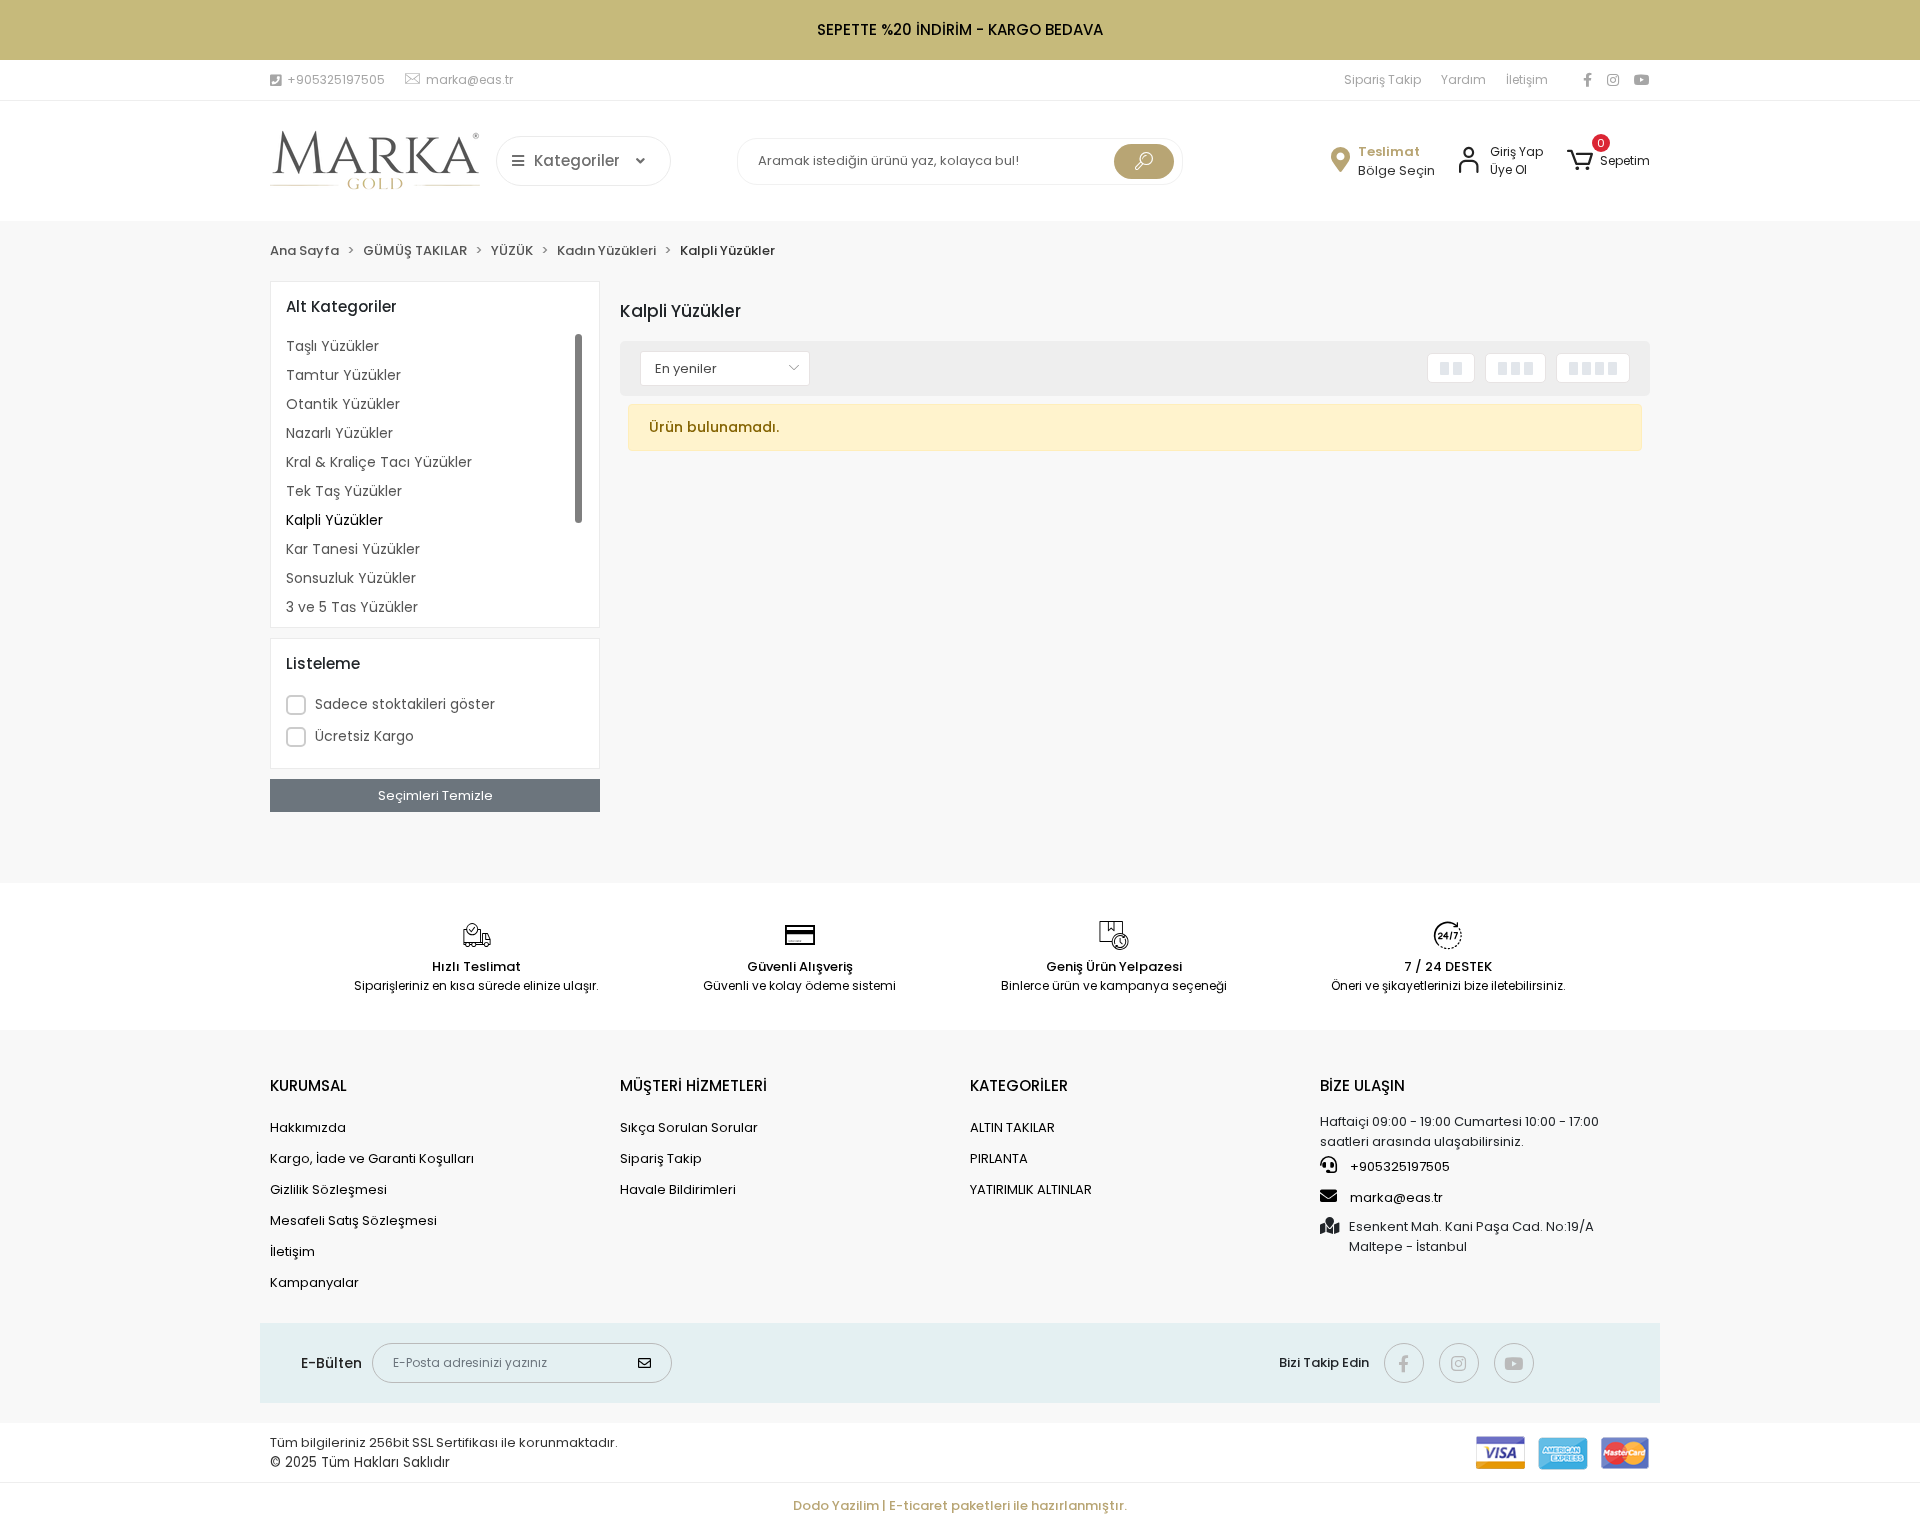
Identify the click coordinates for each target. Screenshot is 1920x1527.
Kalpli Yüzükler (334, 520)
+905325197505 (1398, 1166)
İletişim (1527, 79)
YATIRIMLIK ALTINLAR (1031, 1189)
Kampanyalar (314, 1282)
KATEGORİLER (1019, 1085)
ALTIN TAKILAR (1012, 1127)
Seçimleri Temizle (435, 795)
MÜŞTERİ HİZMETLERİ (693, 1085)
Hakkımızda (308, 1127)
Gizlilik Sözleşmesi (328, 1189)
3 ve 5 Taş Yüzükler (352, 607)
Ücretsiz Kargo (364, 736)
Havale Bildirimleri (678, 1189)
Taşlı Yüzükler (332, 346)
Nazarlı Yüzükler (339, 433)
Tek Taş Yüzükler (344, 491)
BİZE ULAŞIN (1362, 1085)
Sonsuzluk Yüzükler (351, 578)
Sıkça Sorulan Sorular (689, 1127)
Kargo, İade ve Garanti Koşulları (372, 1158)
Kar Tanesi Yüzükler (353, 549)
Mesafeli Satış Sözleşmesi (353, 1220)
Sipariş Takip (1382, 79)
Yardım (1463, 79)
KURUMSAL (308, 1085)
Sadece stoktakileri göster (405, 704)
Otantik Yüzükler (343, 404)
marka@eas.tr (1396, 1197)
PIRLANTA (999, 1158)
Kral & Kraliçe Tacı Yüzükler (379, 462)
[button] (1608, 161)
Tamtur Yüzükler (343, 375)
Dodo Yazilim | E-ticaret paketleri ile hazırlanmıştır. (960, 1505)
